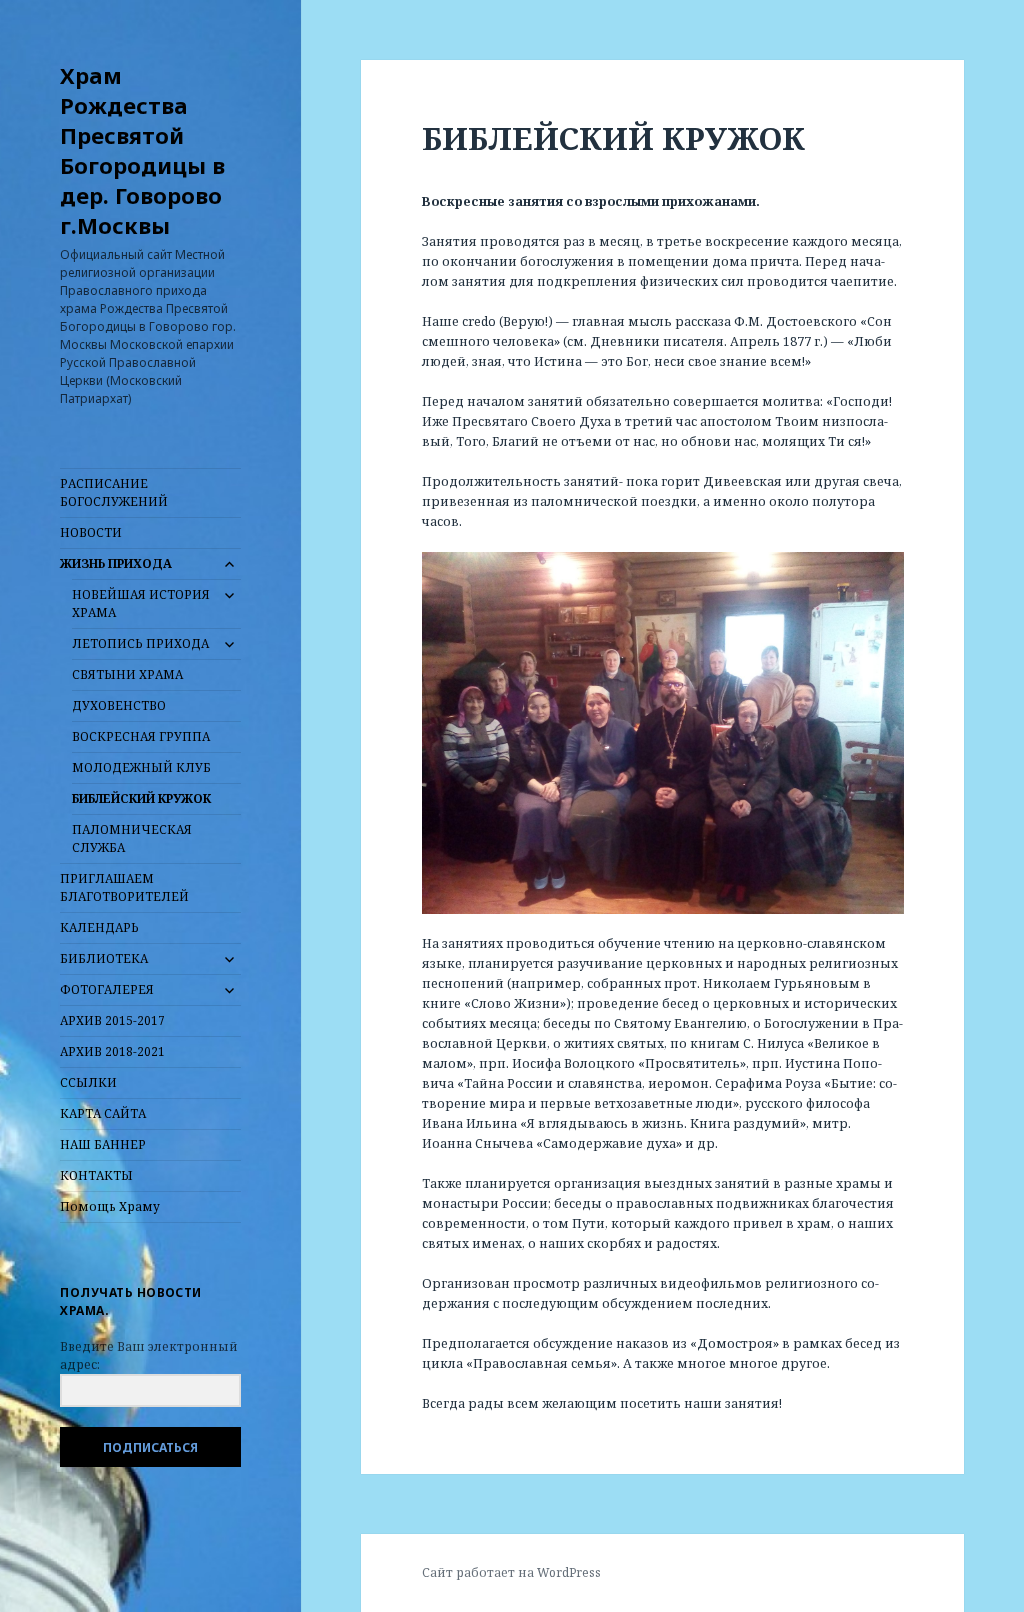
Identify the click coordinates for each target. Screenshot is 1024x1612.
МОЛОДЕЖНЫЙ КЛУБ (141, 767)
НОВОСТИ (91, 532)
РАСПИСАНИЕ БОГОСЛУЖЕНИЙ (114, 492)
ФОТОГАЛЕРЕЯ (107, 989)
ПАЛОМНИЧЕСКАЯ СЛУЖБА (132, 838)
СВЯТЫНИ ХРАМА (127, 674)
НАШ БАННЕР (103, 1144)
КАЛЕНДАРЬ (99, 927)
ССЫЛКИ (88, 1082)
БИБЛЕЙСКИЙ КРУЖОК (141, 798)
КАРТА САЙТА (103, 1113)
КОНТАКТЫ (96, 1175)
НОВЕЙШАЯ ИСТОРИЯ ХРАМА (141, 603)
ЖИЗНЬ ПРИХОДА (116, 563)
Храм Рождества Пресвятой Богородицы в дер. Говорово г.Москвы (142, 150)
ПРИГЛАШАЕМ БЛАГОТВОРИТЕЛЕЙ (124, 887)
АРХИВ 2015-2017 (112, 1020)
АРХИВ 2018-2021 (112, 1051)
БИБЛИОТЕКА (104, 958)
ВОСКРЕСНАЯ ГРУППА (141, 736)
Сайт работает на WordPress (511, 1572)
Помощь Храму (110, 1206)
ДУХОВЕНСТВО (119, 705)
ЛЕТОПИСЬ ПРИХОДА (140, 643)
